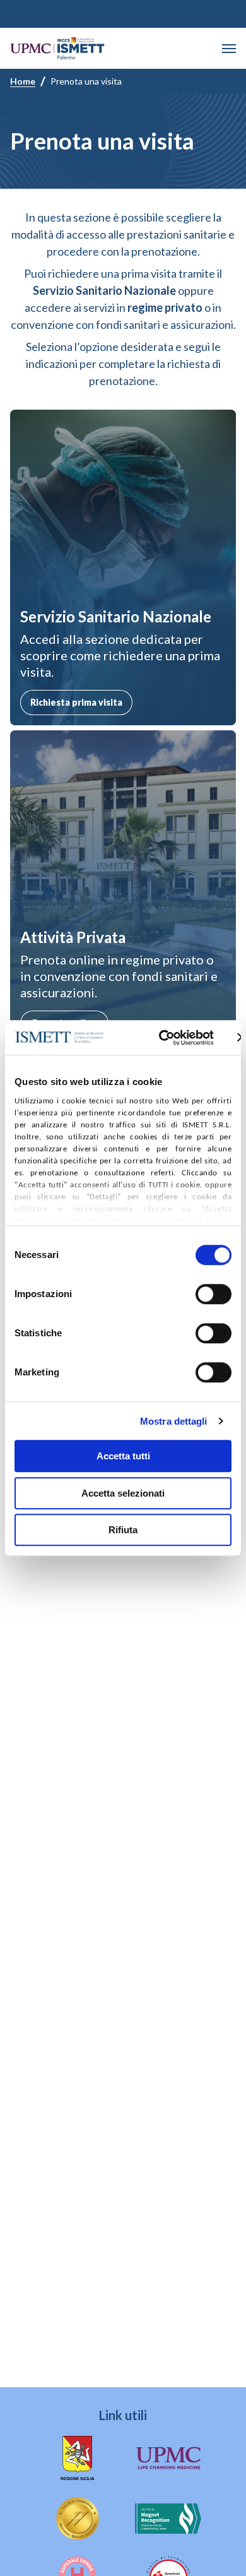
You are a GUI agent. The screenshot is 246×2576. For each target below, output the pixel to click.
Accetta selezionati (123, 1493)
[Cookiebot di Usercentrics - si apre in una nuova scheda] (161, 1038)
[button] (229, 49)
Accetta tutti (123, 1456)
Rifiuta (123, 1530)
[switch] (214, 1294)
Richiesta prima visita (76, 702)
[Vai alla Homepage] (57, 48)
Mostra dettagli (174, 1421)
